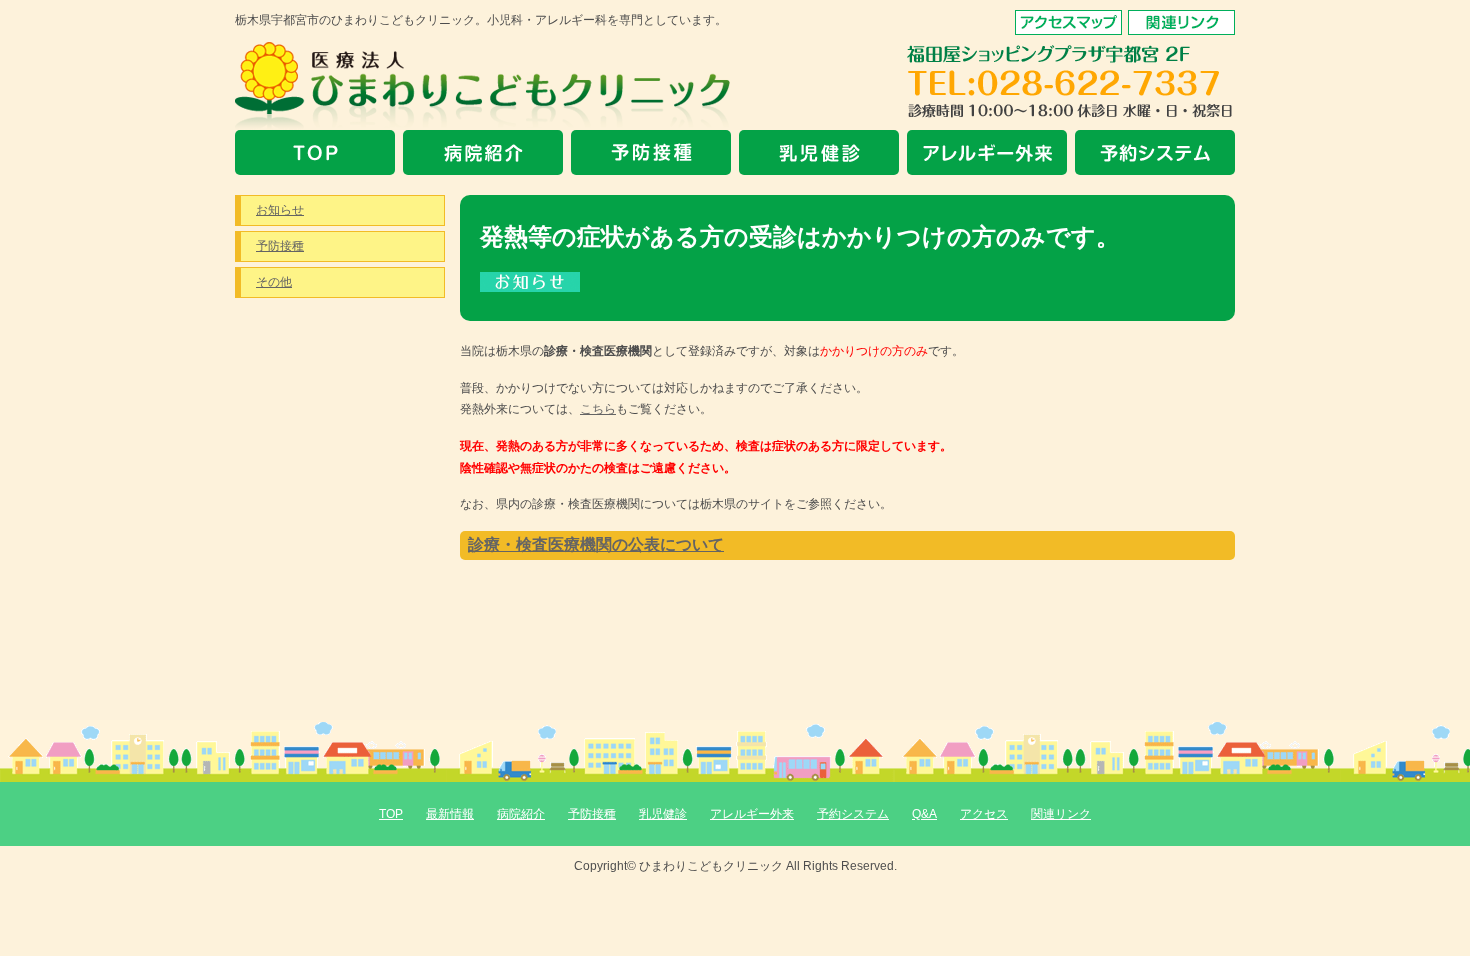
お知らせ (280, 210)
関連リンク (1061, 814)
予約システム (853, 814)
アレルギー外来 (752, 814)
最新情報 (450, 814)
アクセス (984, 814)
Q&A (924, 814)
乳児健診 (663, 814)
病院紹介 (521, 814)
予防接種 (280, 246)
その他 (274, 282)
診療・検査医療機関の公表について (596, 544)
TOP (391, 814)
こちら (598, 409)
